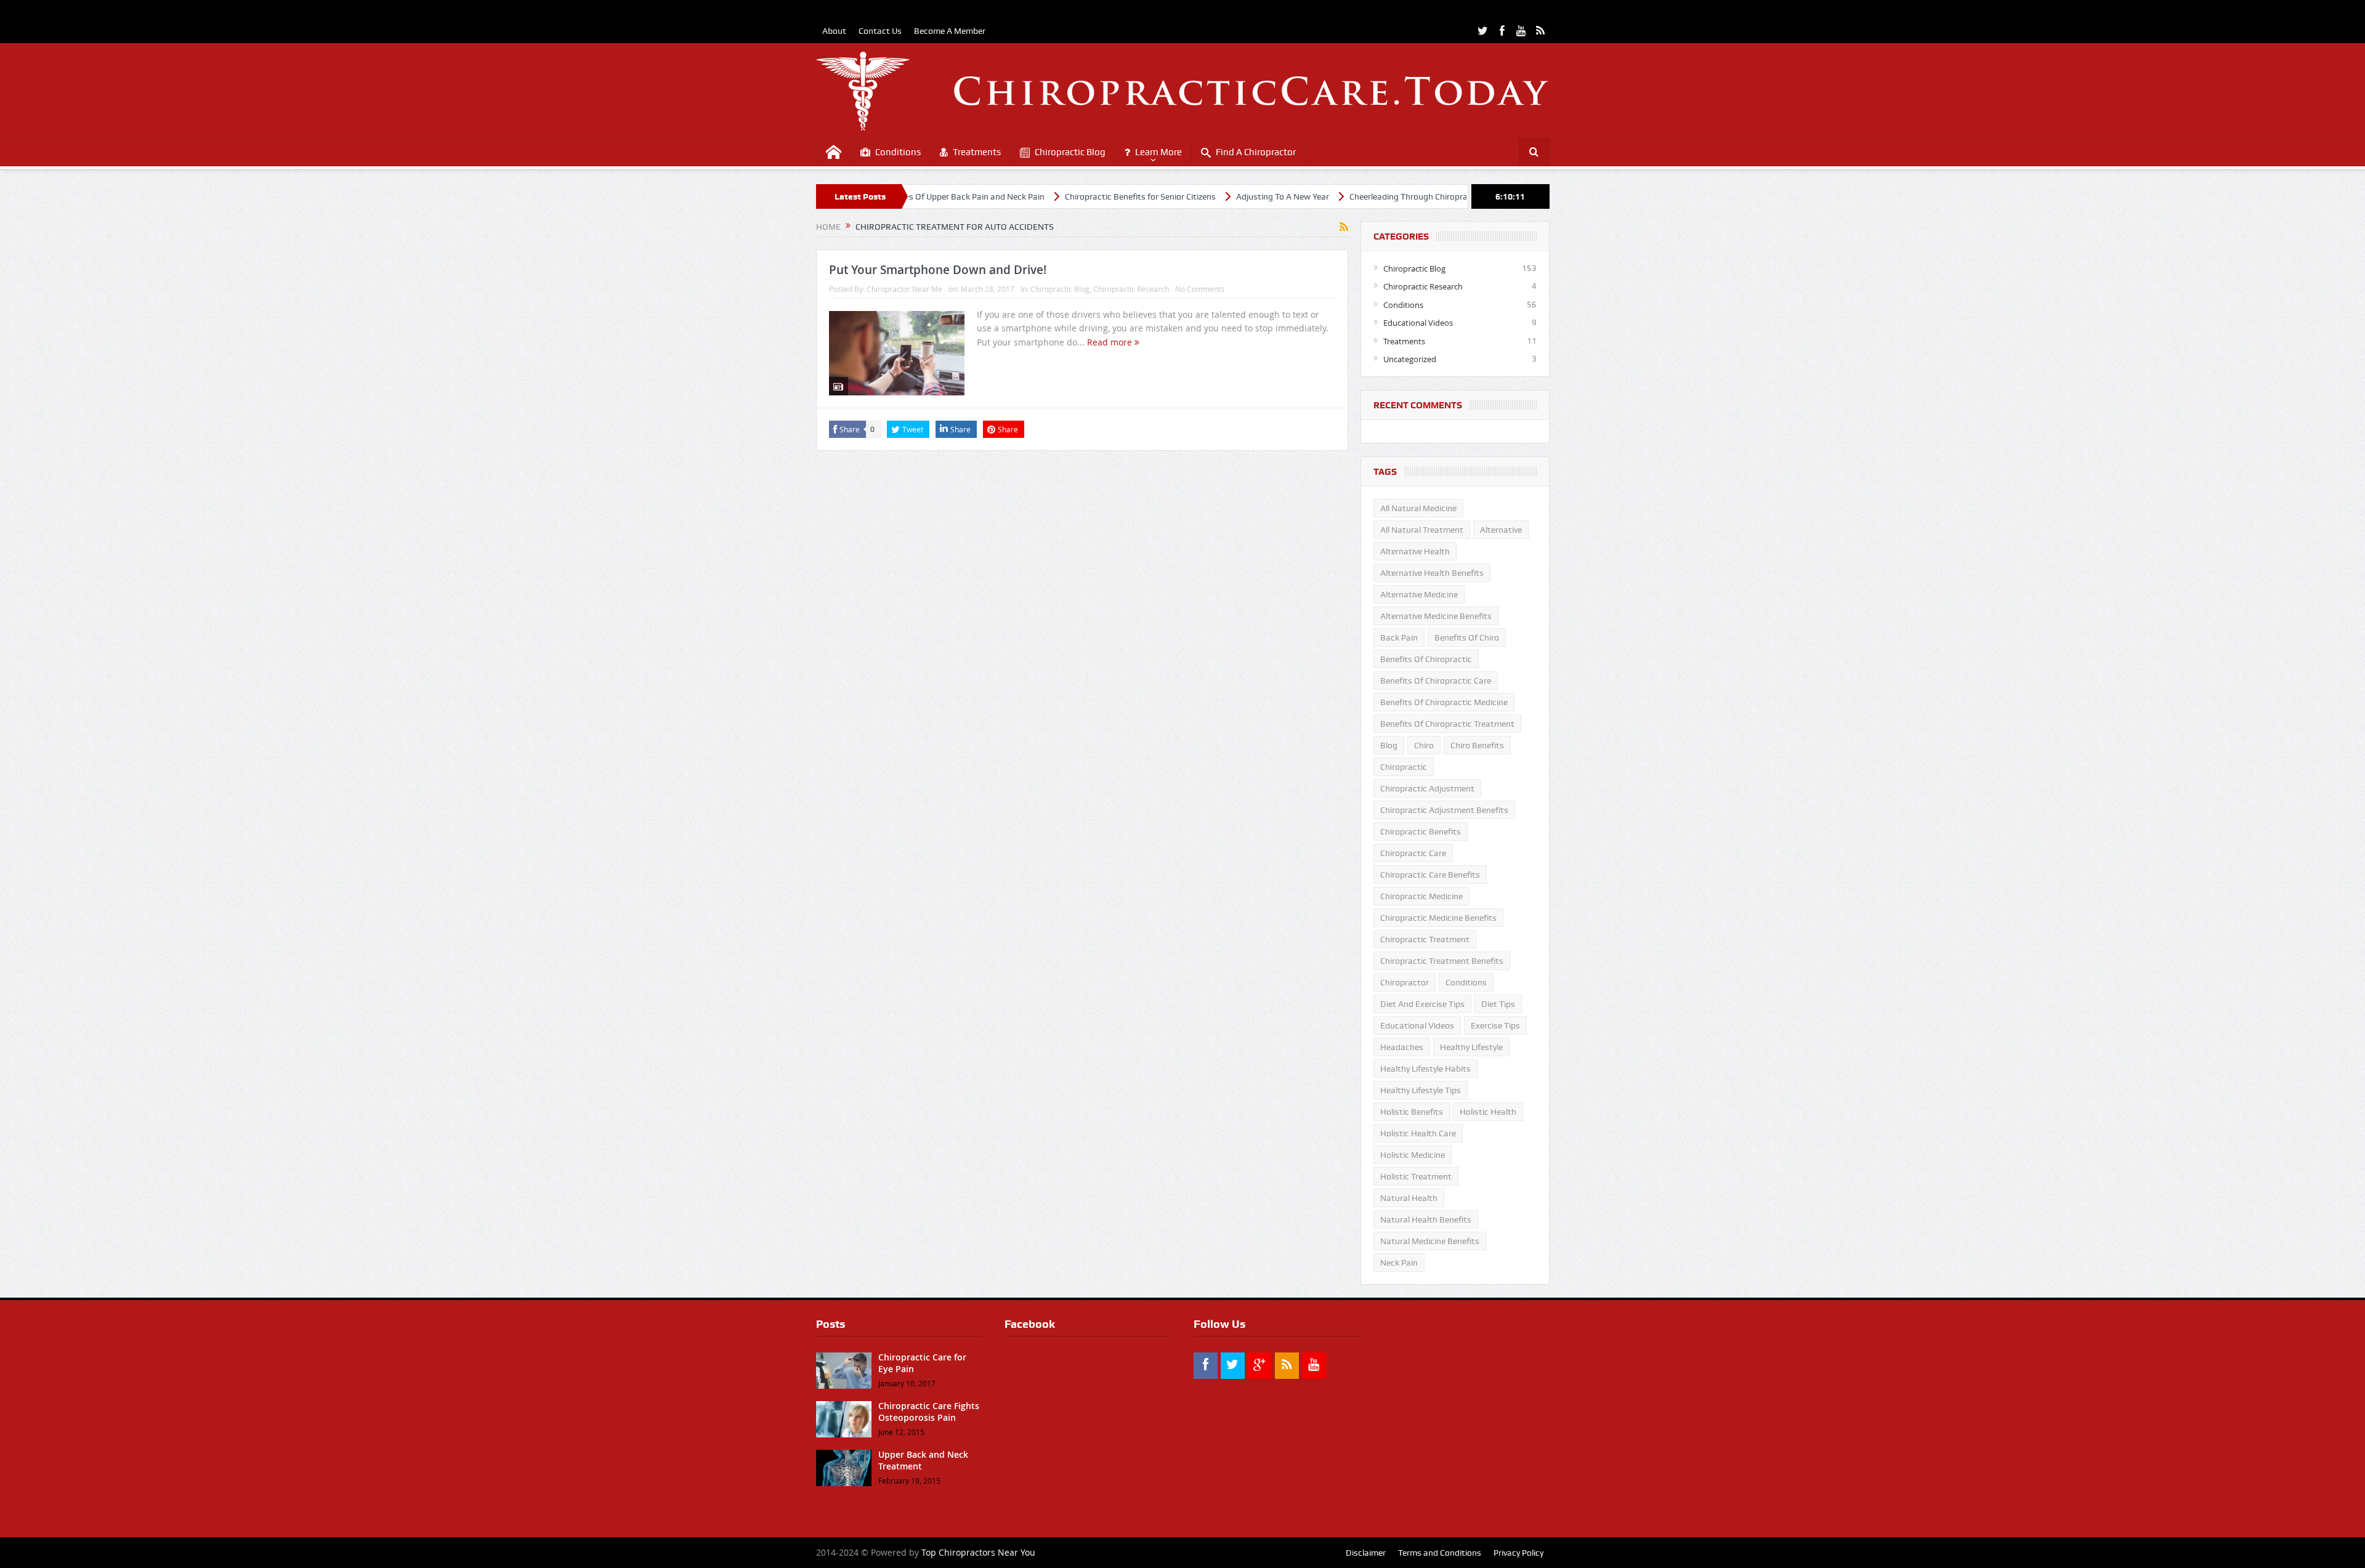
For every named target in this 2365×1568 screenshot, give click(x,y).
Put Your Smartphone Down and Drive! (938, 270)
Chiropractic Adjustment (1427, 788)
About (834, 31)
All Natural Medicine (1418, 508)
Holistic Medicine (1413, 1155)
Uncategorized (1410, 359)
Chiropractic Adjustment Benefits (1444, 810)
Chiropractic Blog (1070, 152)
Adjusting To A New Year (1199, 196)
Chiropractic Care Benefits (1430, 875)
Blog (1389, 745)
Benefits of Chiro (1467, 637)
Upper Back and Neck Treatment (923, 1460)
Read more (1111, 342)
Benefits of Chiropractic (1426, 659)
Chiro (1424, 745)
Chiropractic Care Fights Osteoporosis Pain (929, 1411)
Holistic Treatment (1416, 1176)
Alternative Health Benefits (1432, 573)
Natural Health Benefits (1426, 1219)
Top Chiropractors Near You (978, 1552)
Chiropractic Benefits (1421, 831)
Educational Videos (1418, 323)
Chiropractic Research (1131, 289)
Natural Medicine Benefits (1430, 1241)
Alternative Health (1415, 551)
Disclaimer (1366, 1553)
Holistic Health (1488, 1112)
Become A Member (950, 31)
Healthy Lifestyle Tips (1421, 1090)
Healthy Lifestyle (1471, 1047)
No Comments (1200, 289)
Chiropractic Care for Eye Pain (922, 1363)
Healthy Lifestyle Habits (1425, 1069)
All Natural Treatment (1422, 530)
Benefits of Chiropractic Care (1436, 681)
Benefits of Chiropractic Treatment (1447, 724)
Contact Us (880, 31)
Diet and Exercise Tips (1422, 1004)
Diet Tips (1498, 1004)
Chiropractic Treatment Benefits (1442, 961)
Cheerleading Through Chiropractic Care (1342, 196)
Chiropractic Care (1413, 853)
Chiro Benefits (1477, 745)
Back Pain (1399, 637)
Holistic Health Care (1418, 1133)
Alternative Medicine (1419, 594)
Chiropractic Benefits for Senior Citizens (1057, 196)
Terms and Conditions (1440, 1553)
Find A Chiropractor (1256, 152)
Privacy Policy (1518, 1553)
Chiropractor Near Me (904, 289)
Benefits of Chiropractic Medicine (1444, 702)
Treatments (977, 152)
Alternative (1501, 530)
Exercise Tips (1495, 1025)
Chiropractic (1404, 767)
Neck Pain (1399, 1263)
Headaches (1402, 1047)
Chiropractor (1405, 982)
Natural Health (1409, 1198)
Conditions (898, 152)
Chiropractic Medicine (1421, 896)
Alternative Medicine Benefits (1436, 616)
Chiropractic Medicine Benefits (1438, 918)
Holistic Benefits (1412, 1112)
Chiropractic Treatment (1425, 939)
